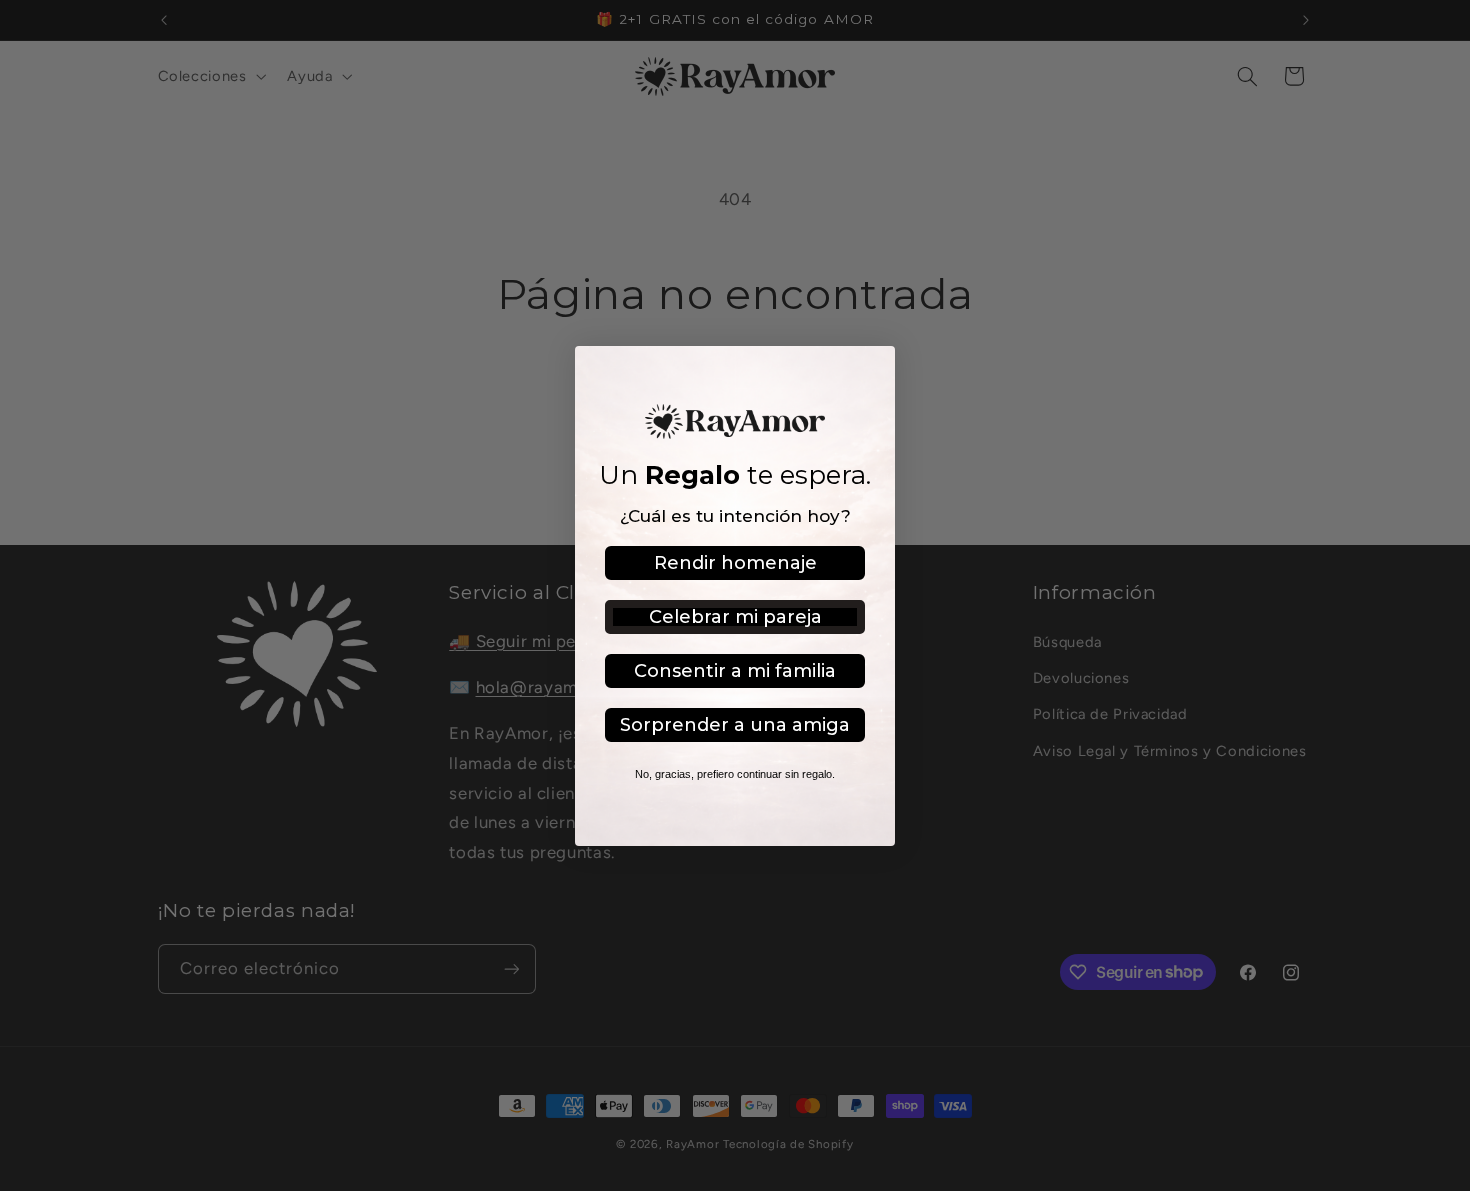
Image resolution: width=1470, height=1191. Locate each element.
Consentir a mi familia (735, 671)
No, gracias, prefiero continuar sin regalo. (735, 774)
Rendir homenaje (735, 563)
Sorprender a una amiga (735, 725)
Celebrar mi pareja (735, 617)
